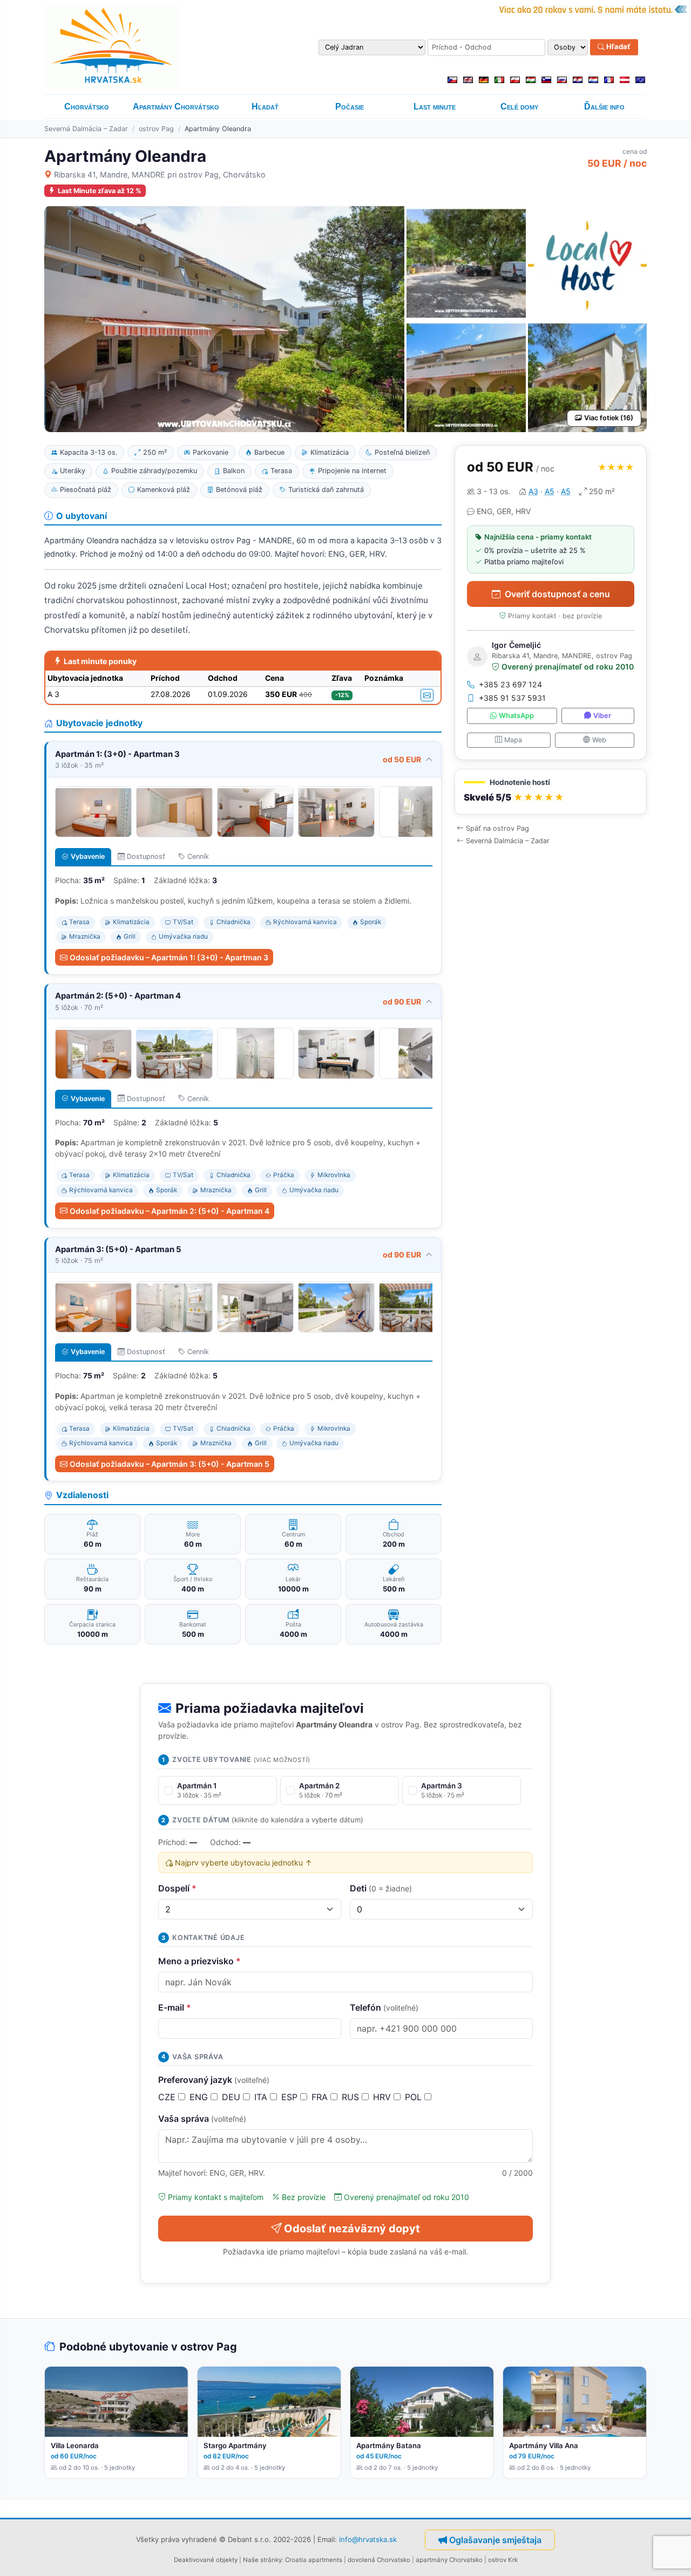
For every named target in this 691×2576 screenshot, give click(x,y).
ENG (200, 2097)
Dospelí (177, 1888)
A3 (533, 491)
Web (599, 739)
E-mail (175, 2007)
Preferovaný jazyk (214, 2080)
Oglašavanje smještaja (495, 2540)
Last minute (435, 107)
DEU (232, 2097)
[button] (551, 792)
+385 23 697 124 (510, 684)
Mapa (513, 739)
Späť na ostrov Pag (497, 828)
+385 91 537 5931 (512, 698)
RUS (352, 2097)
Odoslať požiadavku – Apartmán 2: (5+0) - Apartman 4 (170, 1211)
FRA (321, 2097)
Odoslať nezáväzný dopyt (352, 2229)
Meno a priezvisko (199, 1961)
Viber (602, 716)
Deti (381, 1888)
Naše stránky (262, 2560)
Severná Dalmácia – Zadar (86, 129)
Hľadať (618, 47)
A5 (550, 491)
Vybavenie (88, 856)
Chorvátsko (87, 107)
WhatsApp (516, 716)
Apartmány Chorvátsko (176, 107)
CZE (168, 2097)
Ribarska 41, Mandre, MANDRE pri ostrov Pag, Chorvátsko (160, 175)
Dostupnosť (146, 856)
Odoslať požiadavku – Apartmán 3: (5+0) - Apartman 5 (170, 1464)
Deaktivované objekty (206, 2560)
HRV (383, 2097)
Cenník (198, 856)
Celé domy (519, 107)
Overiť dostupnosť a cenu (557, 594)
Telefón (384, 2007)
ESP (291, 2097)
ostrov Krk (503, 2560)
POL (415, 2097)
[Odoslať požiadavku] (427, 695)
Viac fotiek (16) (609, 418)
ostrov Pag (156, 129)
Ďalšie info (604, 107)
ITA (262, 2097)
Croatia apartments (314, 2560)
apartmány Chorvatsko (449, 2560)
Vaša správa (202, 2119)
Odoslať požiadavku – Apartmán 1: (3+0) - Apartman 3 (169, 957)
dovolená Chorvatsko (379, 2560)
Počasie (350, 107)
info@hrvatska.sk (368, 2539)
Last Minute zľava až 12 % (100, 191)
